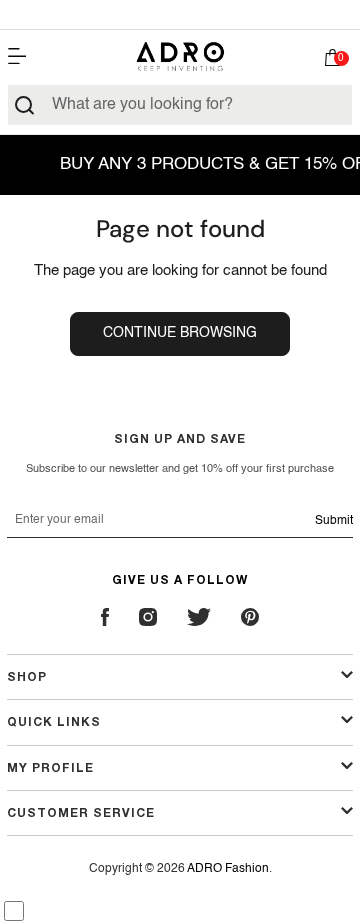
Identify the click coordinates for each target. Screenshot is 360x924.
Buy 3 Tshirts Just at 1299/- (180, 14)
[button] (333, 62)
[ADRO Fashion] (180, 56)
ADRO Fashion (228, 869)
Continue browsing (180, 333)
